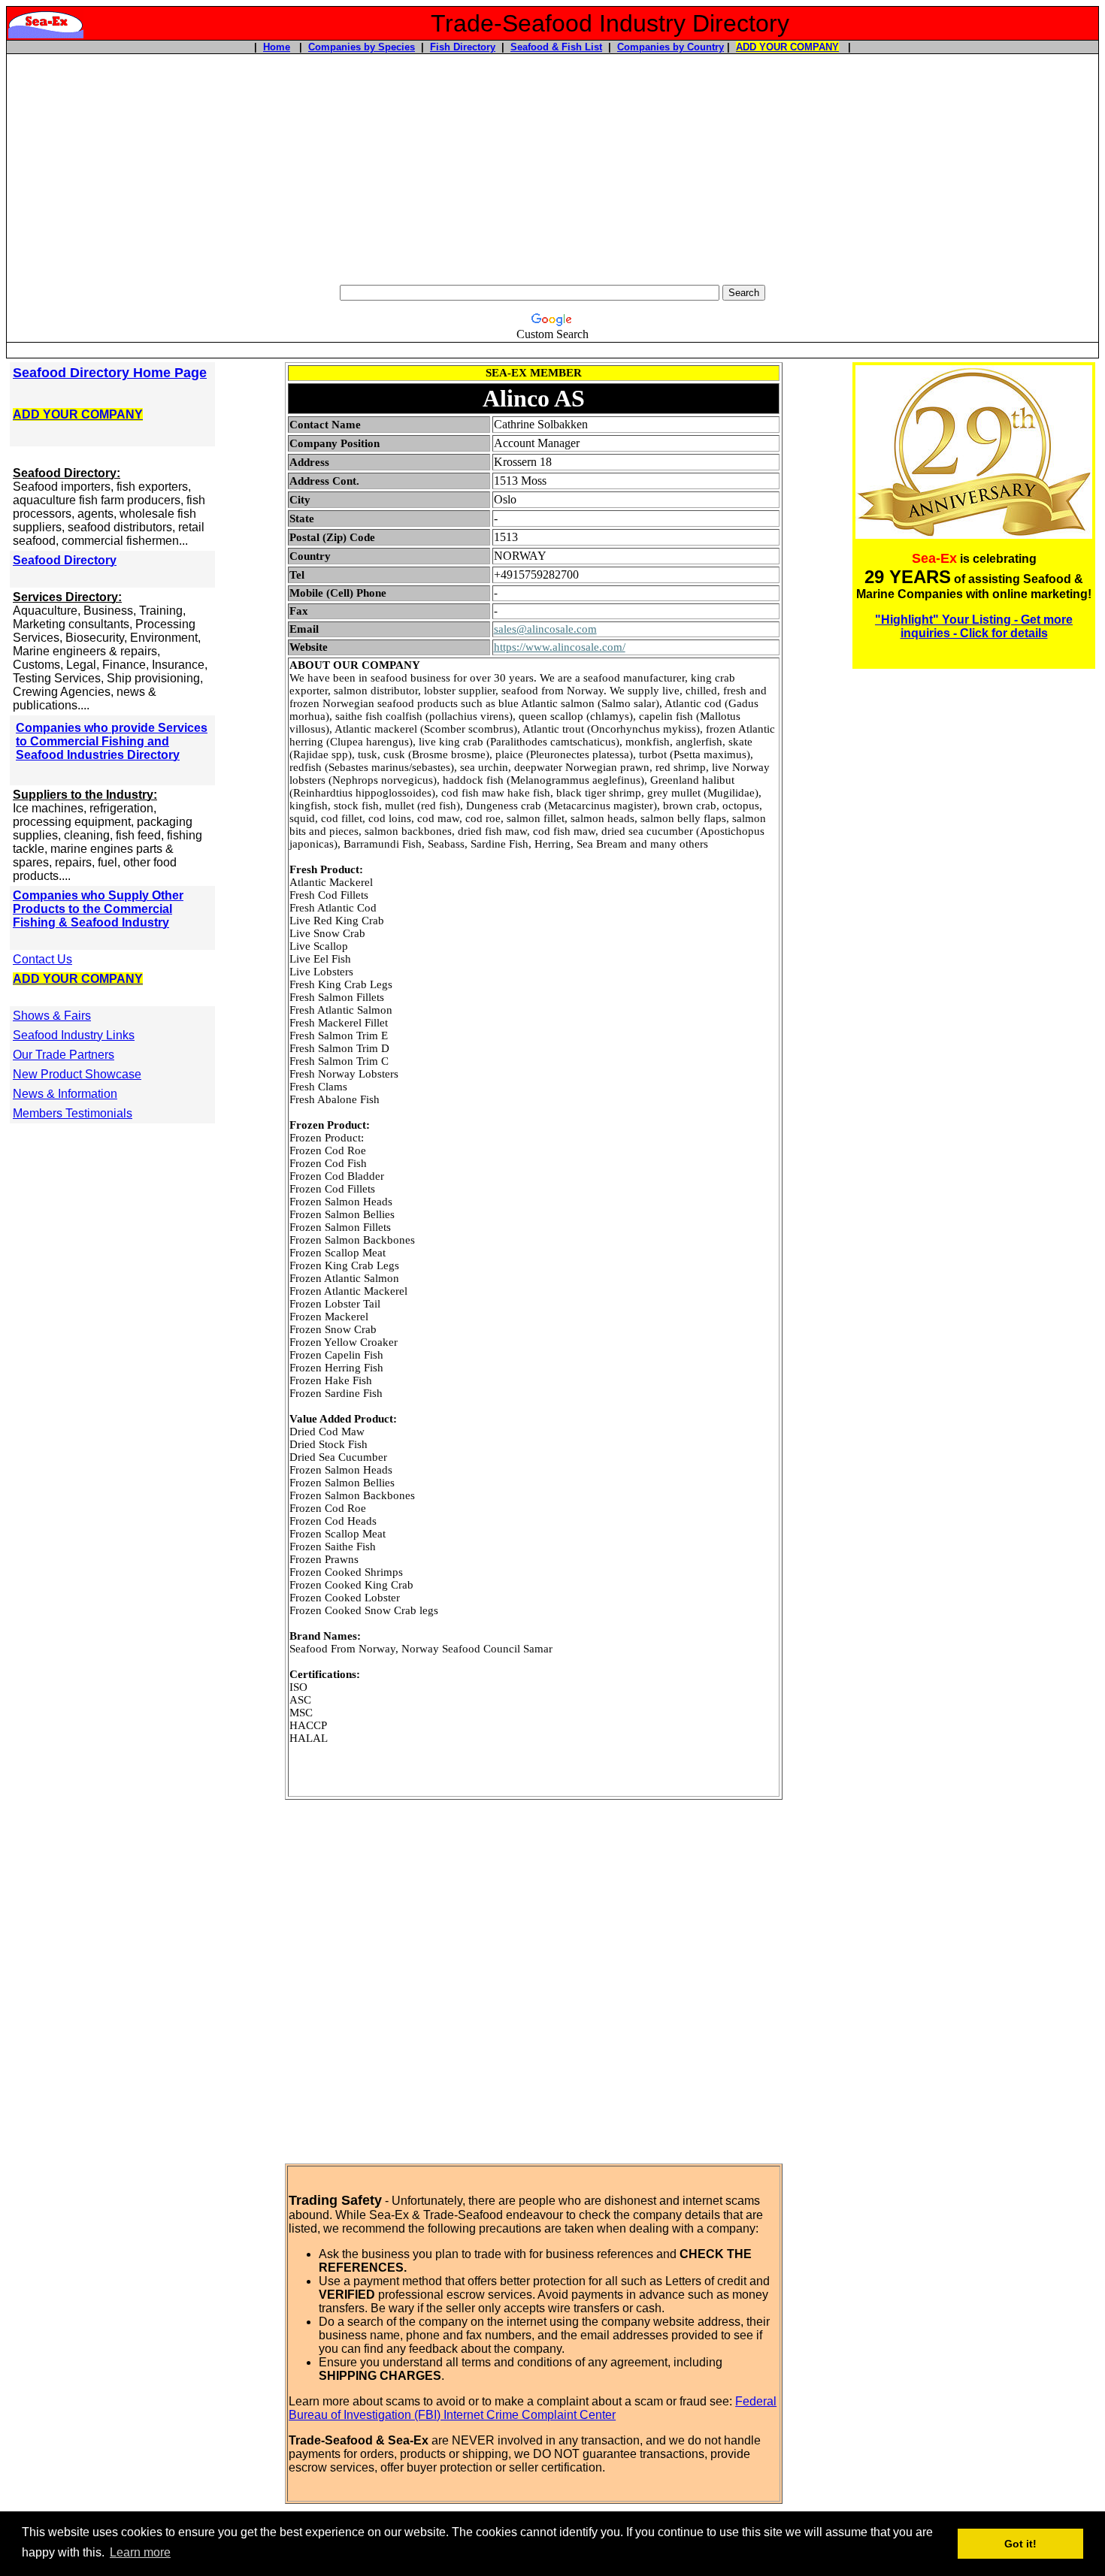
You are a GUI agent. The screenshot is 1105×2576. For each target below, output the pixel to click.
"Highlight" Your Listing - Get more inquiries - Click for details (974, 626)
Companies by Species (362, 47)
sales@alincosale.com (545, 629)
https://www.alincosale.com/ (560, 647)
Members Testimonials (73, 1113)
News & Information (65, 1094)
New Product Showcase (77, 1074)
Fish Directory (463, 47)
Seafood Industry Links (74, 1035)
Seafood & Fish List (556, 47)
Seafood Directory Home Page (110, 373)
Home (277, 47)
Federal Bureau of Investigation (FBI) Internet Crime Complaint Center (533, 2408)
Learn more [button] (140, 2552)
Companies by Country (671, 47)
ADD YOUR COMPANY (787, 47)
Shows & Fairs (52, 1016)
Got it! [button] (1020, 2544)
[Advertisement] (552, 168)
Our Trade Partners (64, 1055)
